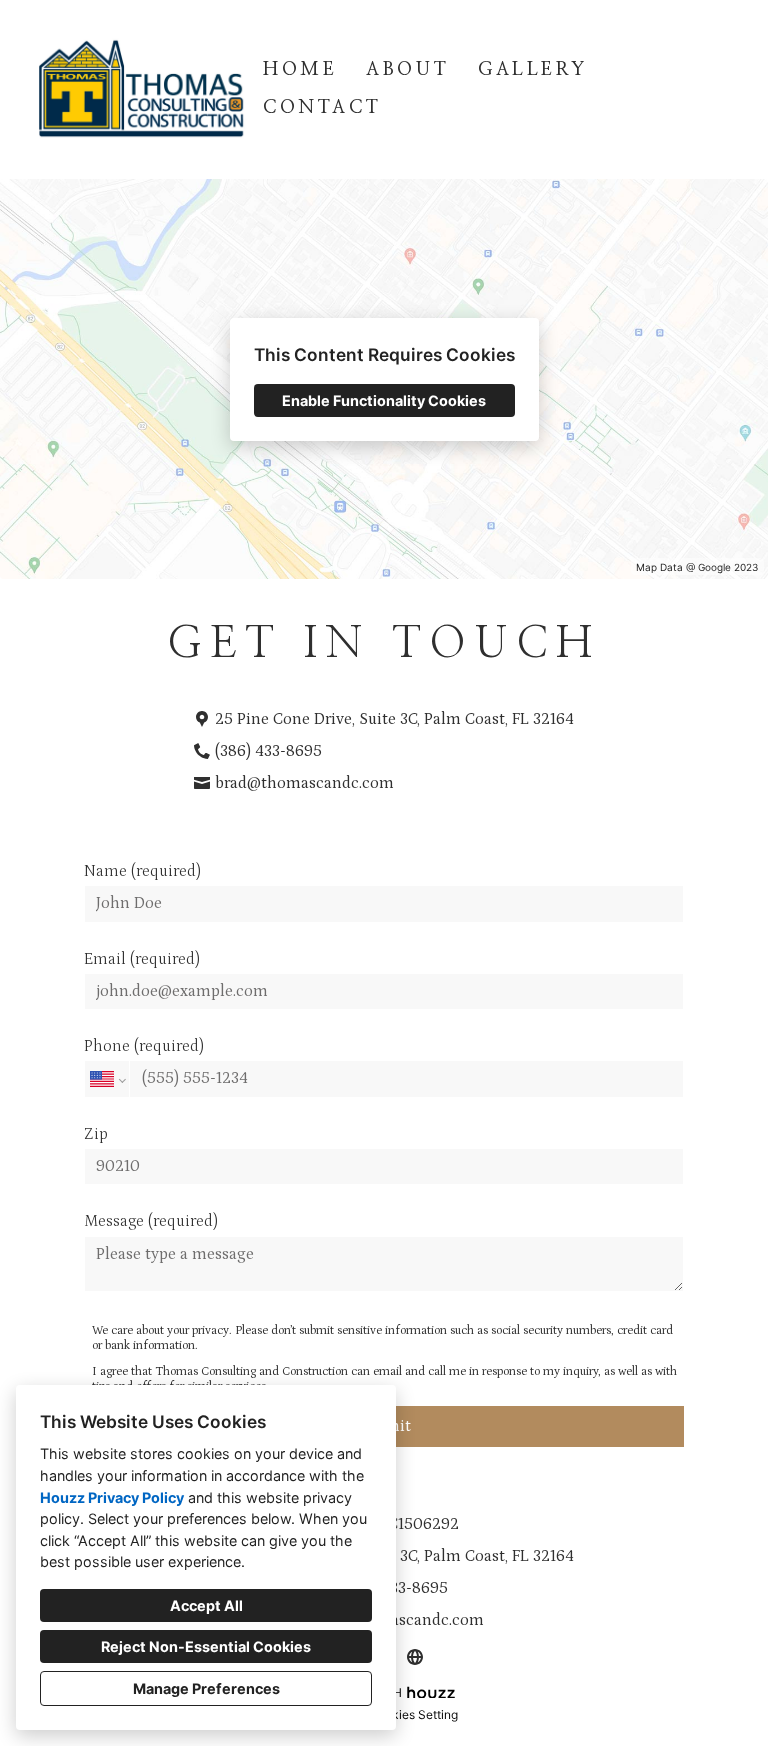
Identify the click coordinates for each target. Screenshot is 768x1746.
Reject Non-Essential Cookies (206, 1646)
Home (300, 70)
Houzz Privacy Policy (112, 1497)
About (407, 70)
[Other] (414, 1656)
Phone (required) (144, 1046)
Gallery (532, 70)
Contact (322, 108)
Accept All (206, 1605)
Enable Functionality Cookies (384, 400)
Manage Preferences (206, 1688)
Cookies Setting (413, 1714)
